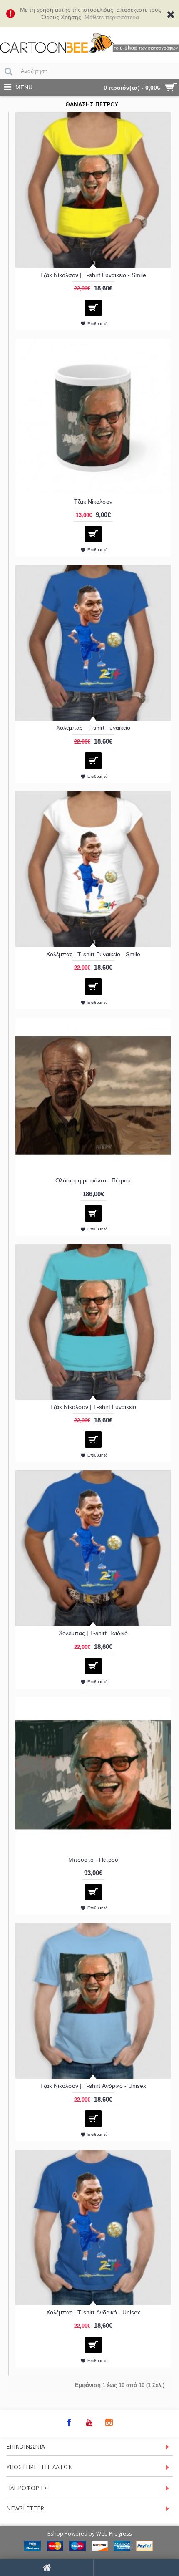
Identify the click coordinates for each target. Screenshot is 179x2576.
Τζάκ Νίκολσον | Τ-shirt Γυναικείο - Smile (93, 275)
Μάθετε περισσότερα (112, 17)
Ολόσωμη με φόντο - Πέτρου (93, 1180)
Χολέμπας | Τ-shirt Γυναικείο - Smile (93, 954)
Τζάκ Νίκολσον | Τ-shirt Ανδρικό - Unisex (93, 2086)
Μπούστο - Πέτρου (93, 1860)
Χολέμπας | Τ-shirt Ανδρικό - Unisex (93, 2312)
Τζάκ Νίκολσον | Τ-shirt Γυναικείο (93, 1407)
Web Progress (114, 2533)
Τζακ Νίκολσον (93, 502)
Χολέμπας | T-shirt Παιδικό (93, 1633)
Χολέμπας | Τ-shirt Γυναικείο (93, 728)
